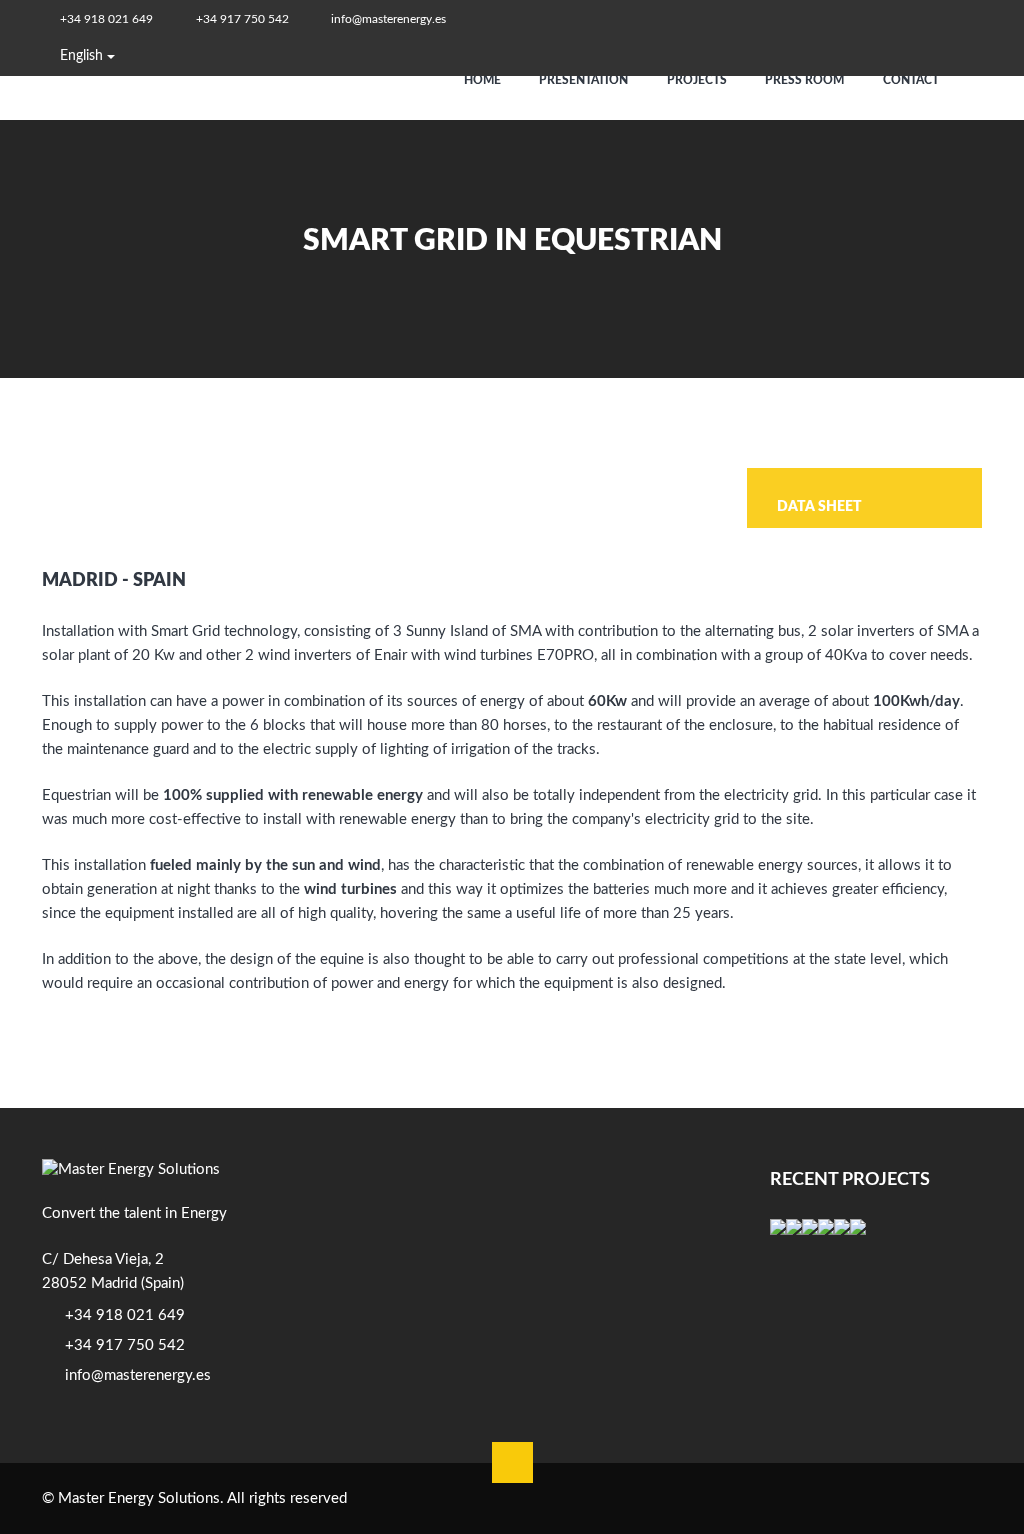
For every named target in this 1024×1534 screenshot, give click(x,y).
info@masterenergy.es (388, 19)
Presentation (585, 80)
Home (484, 80)
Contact (912, 80)
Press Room (806, 80)
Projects (698, 80)
